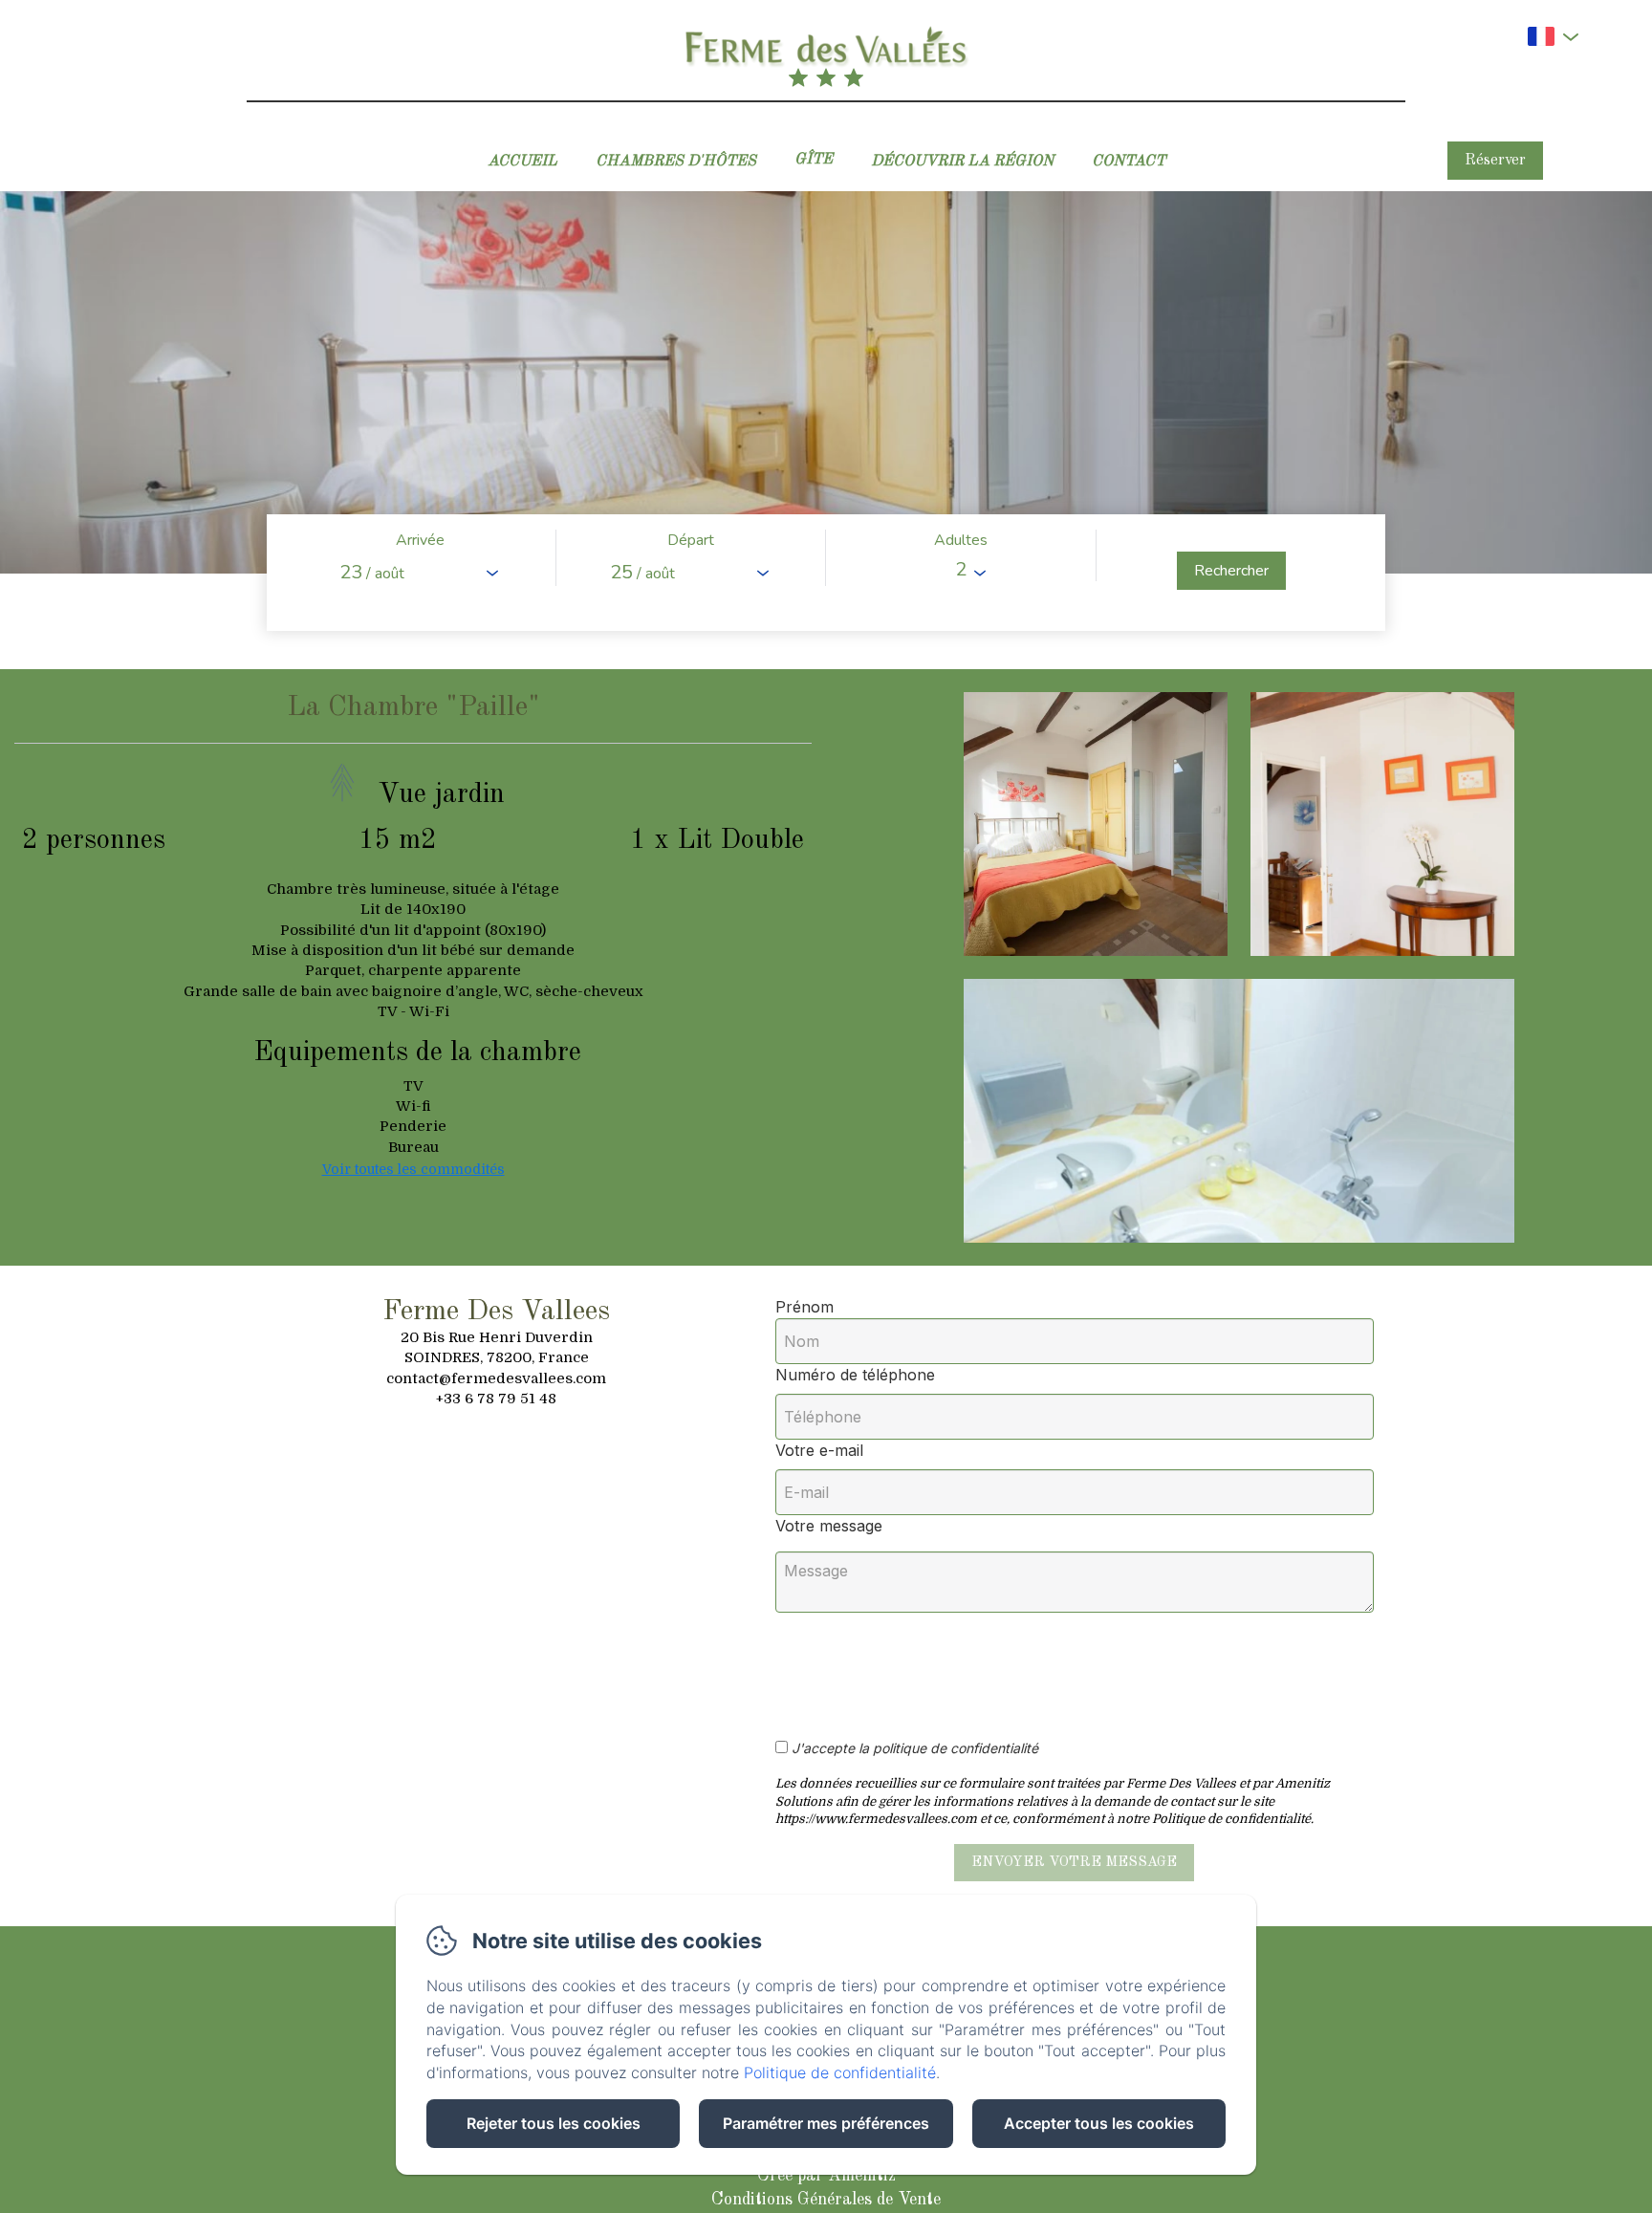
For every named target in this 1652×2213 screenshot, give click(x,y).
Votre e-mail (819, 1450)
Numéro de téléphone (855, 1375)
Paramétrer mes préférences (826, 2123)
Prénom (804, 1307)
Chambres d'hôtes (676, 162)
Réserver (1495, 161)
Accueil (522, 162)
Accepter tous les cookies (1099, 2123)
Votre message (829, 1526)
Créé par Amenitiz (826, 2176)
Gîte (814, 160)
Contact (1129, 162)
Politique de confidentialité (840, 2072)
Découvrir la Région (962, 162)
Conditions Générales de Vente (826, 2200)
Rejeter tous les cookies (554, 2123)
